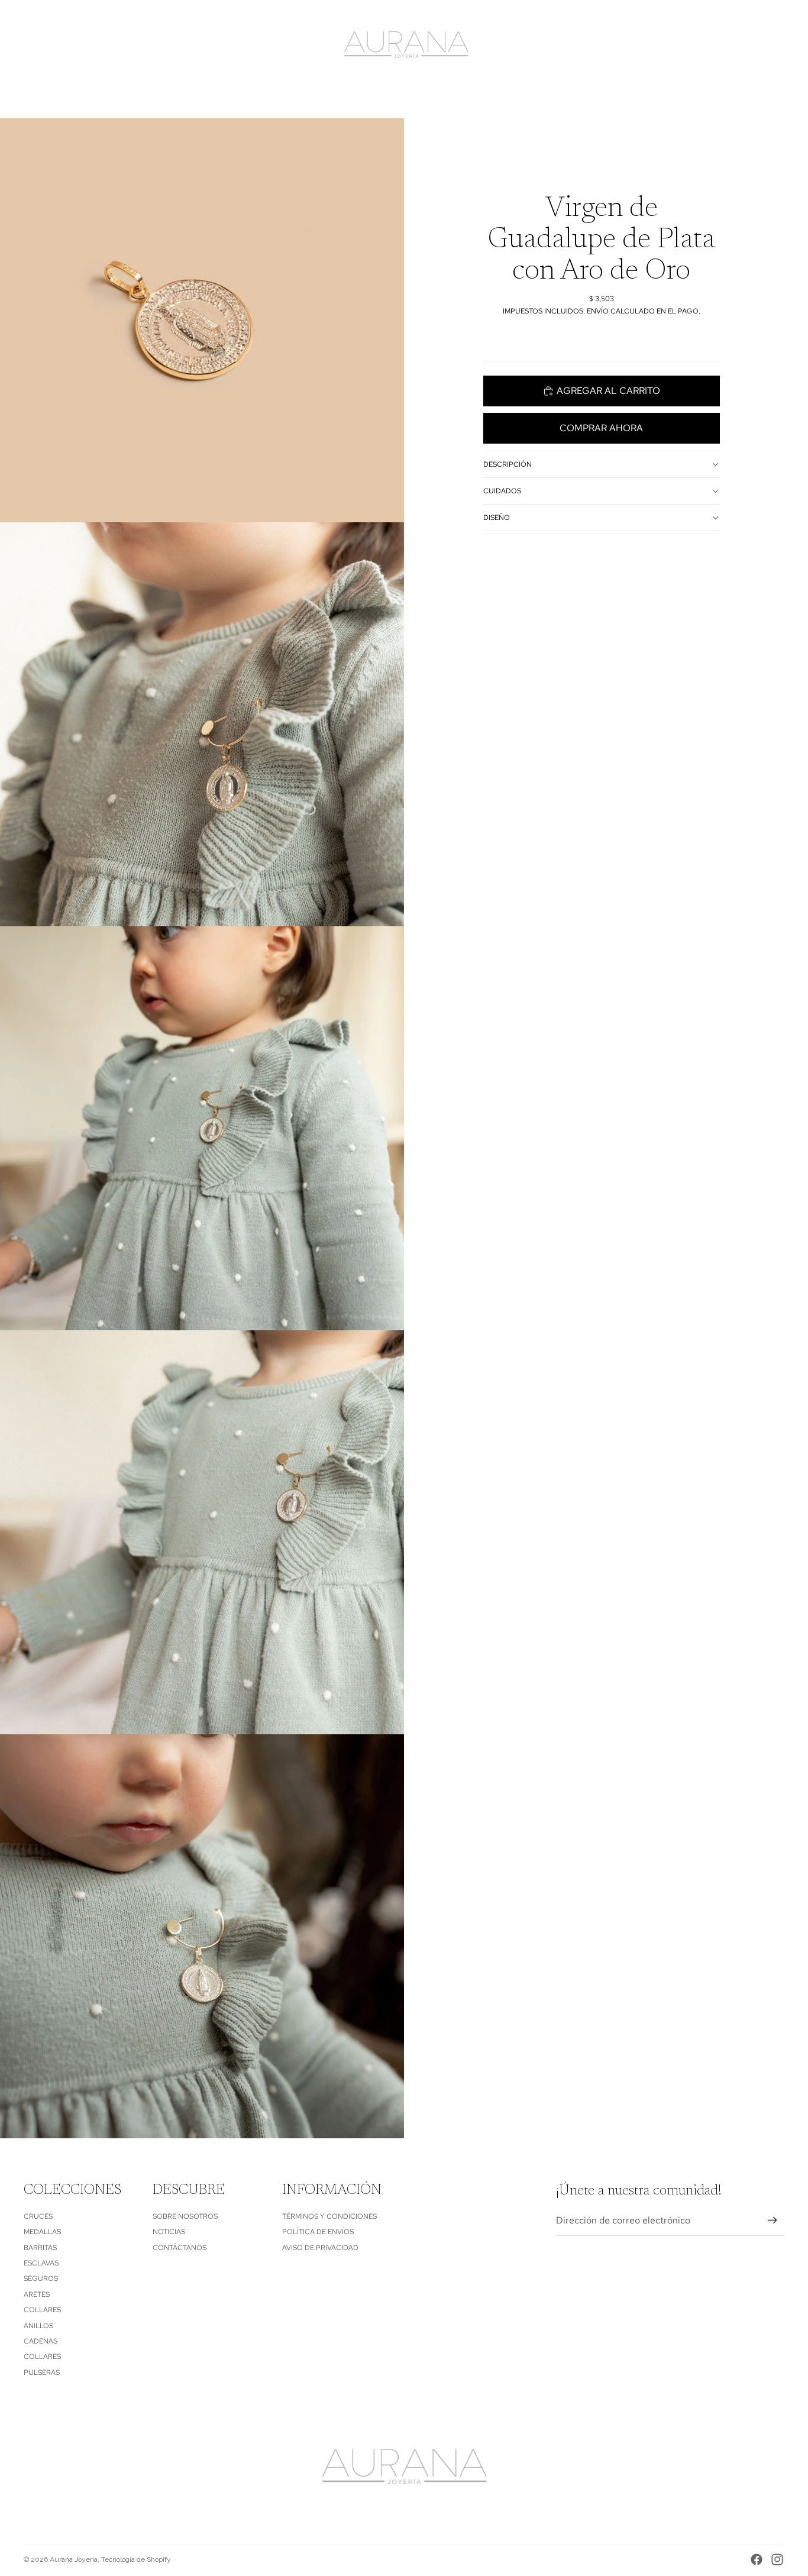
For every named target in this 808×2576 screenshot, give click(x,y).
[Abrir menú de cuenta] (745, 46)
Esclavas (41, 2263)
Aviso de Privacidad (320, 2248)
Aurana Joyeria (74, 2559)
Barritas (40, 2248)
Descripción (508, 464)
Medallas (42, 2232)
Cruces (38, 2216)
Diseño (497, 518)
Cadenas (41, 2341)
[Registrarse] (773, 2221)
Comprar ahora (601, 428)
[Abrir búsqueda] (720, 46)
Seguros (41, 2278)
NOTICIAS (169, 2232)
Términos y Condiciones (329, 2216)
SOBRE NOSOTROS (185, 2216)
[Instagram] (777, 2559)
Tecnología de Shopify (136, 2559)
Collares (42, 2310)
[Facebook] (757, 2559)
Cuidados (502, 491)
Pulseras (42, 2373)
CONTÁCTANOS (180, 2248)
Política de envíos (318, 2232)
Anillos (38, 2326)
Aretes (37, 2294)
